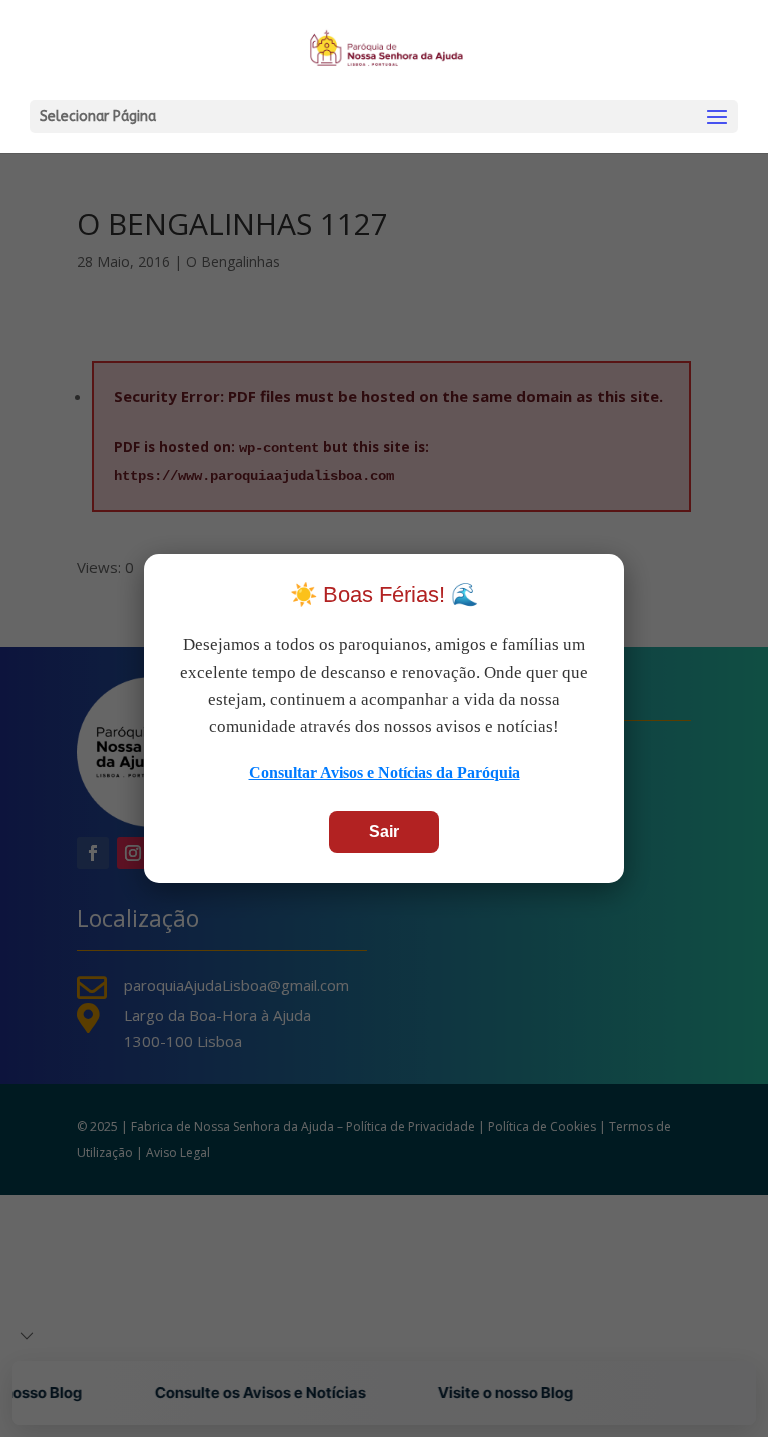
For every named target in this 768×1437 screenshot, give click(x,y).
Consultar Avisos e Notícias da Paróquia (384, 772)
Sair (384, 831)
